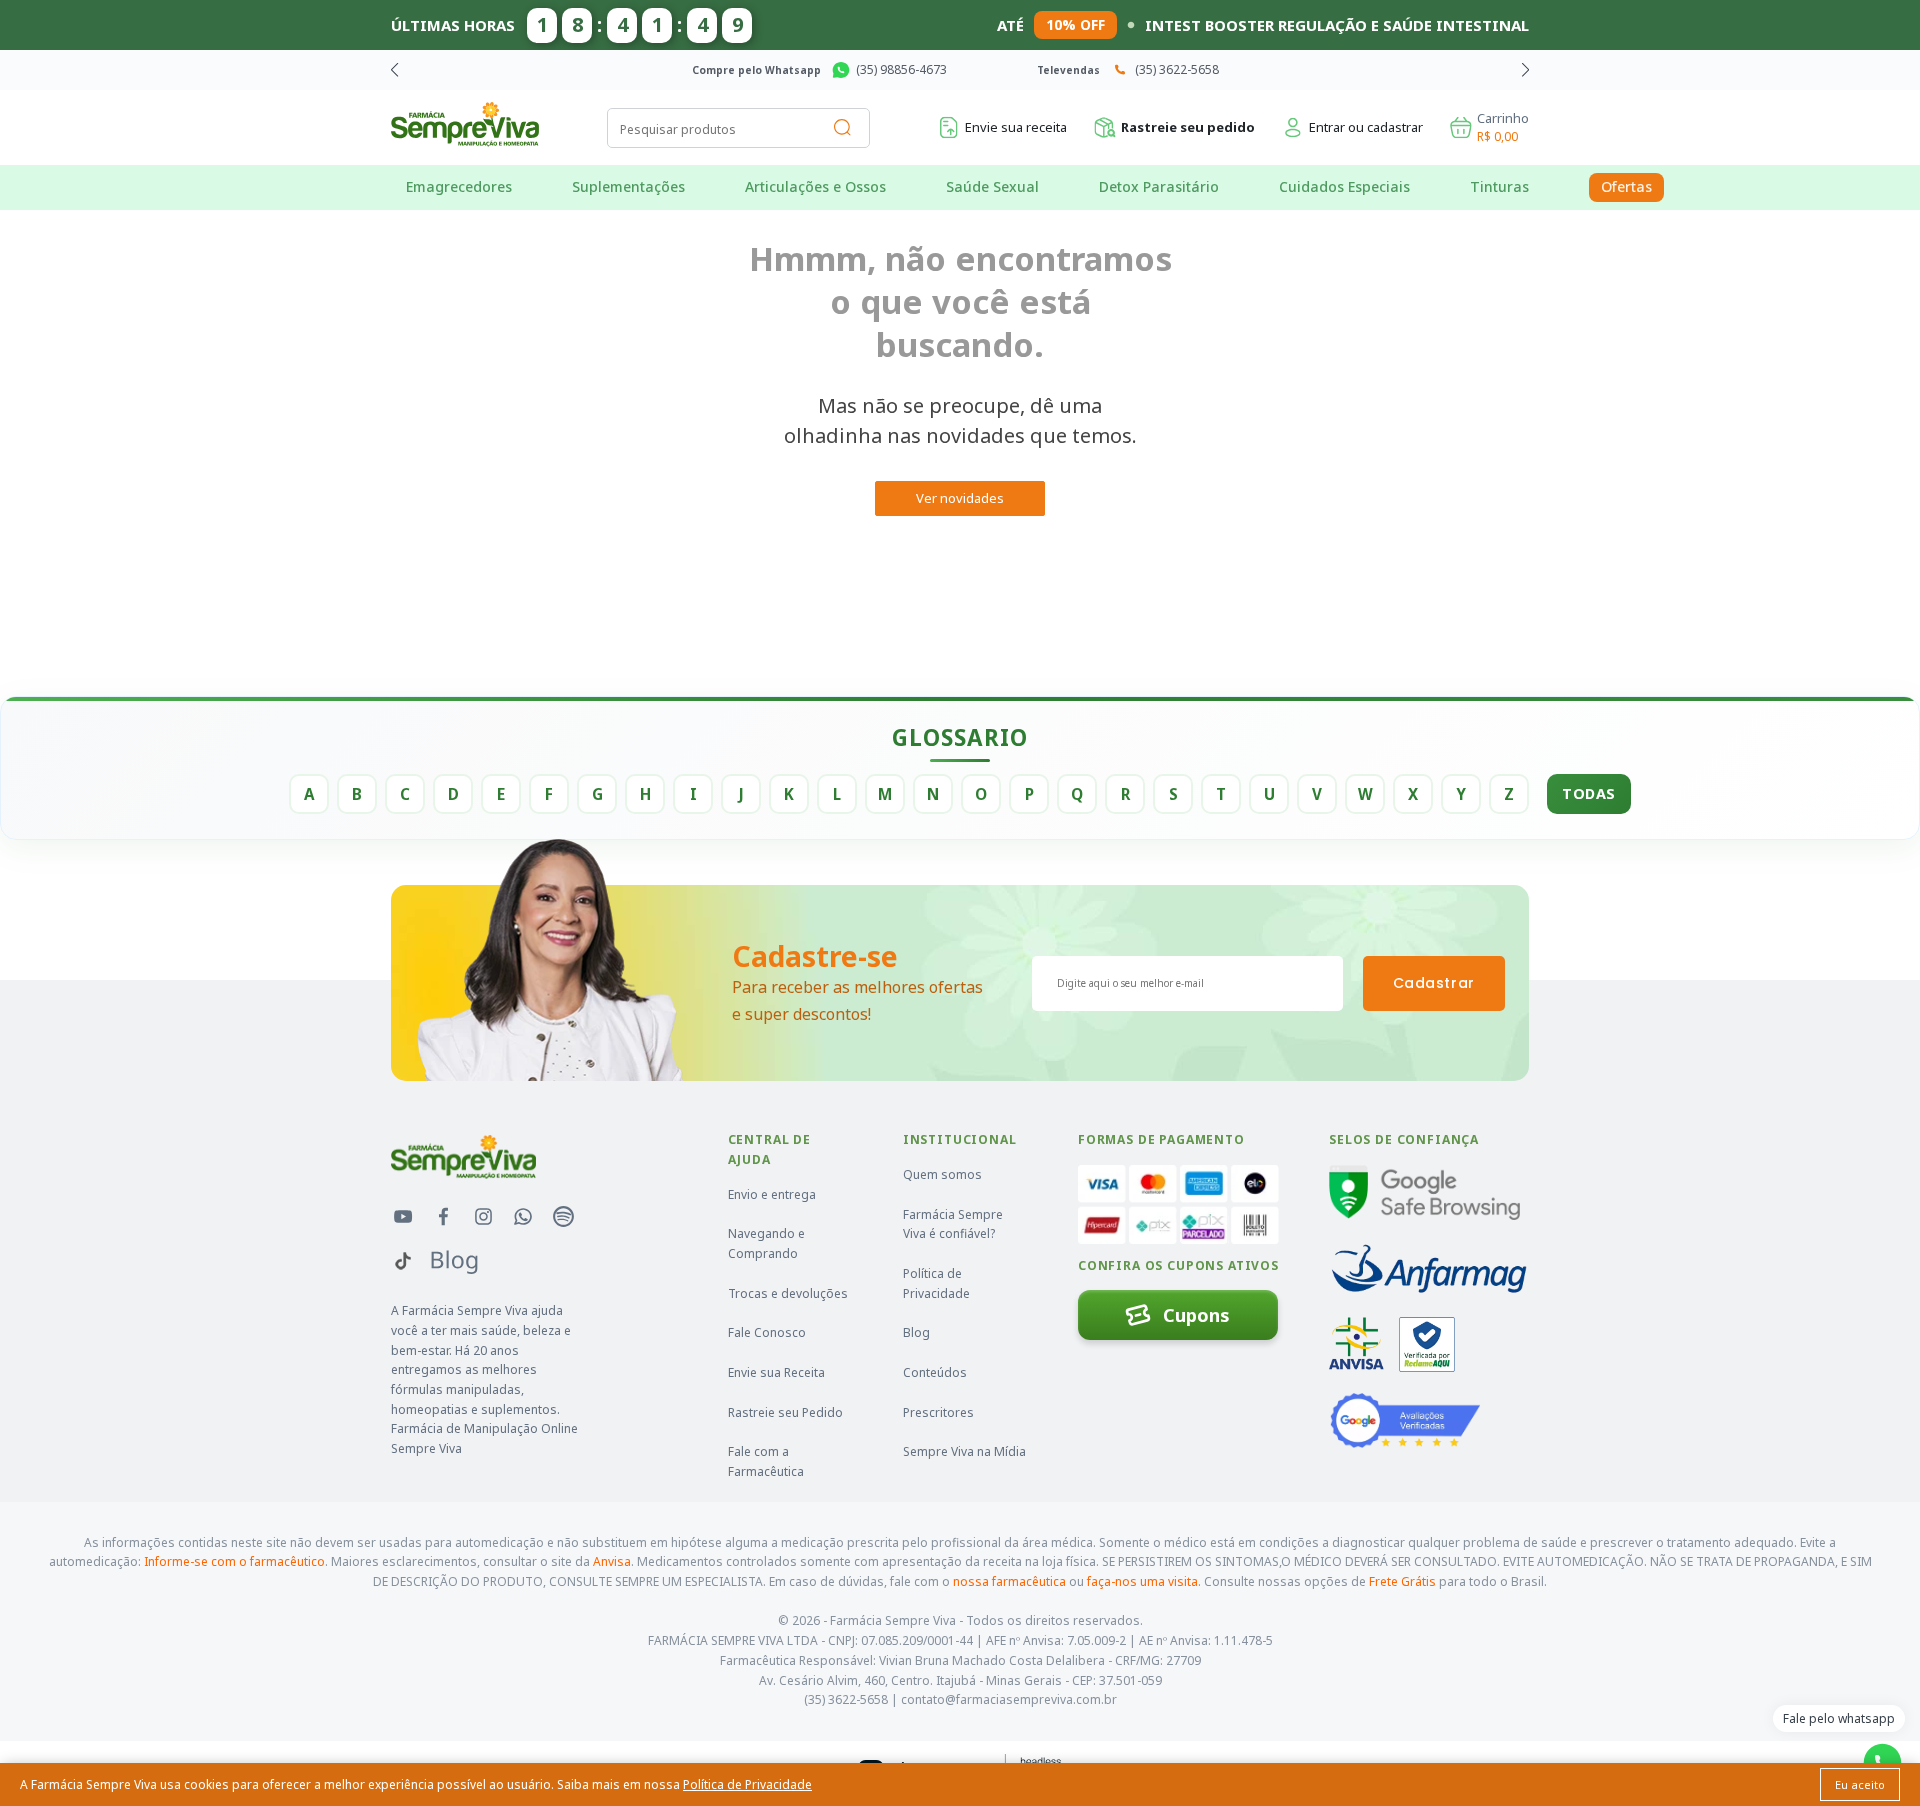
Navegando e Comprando (766, 1243)
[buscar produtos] (843, 128)
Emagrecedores (459, 186)
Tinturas (1499, 186)
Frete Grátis (1402, 1581)
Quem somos (942, 1174)
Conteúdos (935, 1372)
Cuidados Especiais (1344, 186)
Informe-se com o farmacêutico (234, 1561)
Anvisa (612, 1561)
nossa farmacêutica (1009, 1581)
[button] (1525, 70)
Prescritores (938, 1412)
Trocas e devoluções (788, 1293)
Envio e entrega (772, 1194)
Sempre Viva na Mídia (964, 1451)
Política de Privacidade (936, 1283)
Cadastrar (1434, 983)
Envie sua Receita (776, 1372)
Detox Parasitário (1159, 186)
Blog (916, 1332)
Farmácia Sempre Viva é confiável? (953, 1224)
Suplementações (628, 186)
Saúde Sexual (992, 186)
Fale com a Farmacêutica (766, 1461)
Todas (1589, 793)
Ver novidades (960, 498)
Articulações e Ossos (815, 186)
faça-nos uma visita (1142, 1581)
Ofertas (1626, 186)
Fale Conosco (767, 1332)
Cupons (1196, 1315)
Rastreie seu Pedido (785, 1412)
